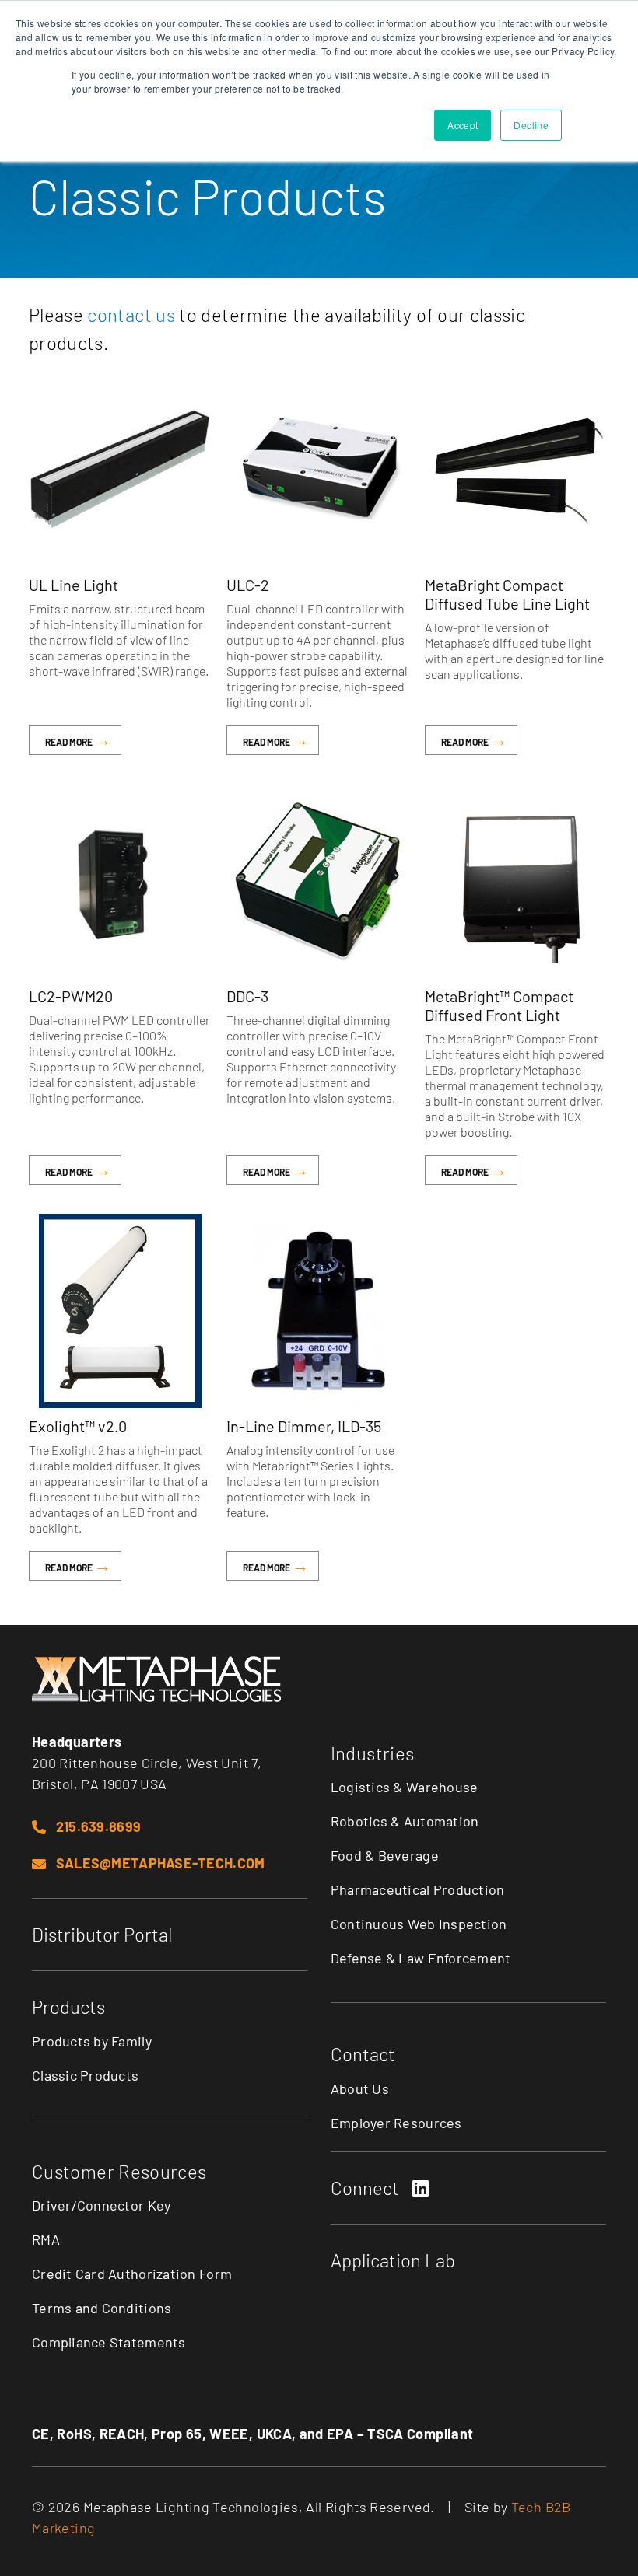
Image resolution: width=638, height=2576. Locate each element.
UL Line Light (74, 585)
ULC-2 (248, 585)
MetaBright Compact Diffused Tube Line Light (507, 594)
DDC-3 (247, 996)
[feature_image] (120, 470)
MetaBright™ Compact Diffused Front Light (499, 1005)
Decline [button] (531, 125)
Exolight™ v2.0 (78, 1426)
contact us (131, 315)
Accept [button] (463, 125)
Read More (70, 742)
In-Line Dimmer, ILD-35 (304, 1426)
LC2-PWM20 (71, 996)
